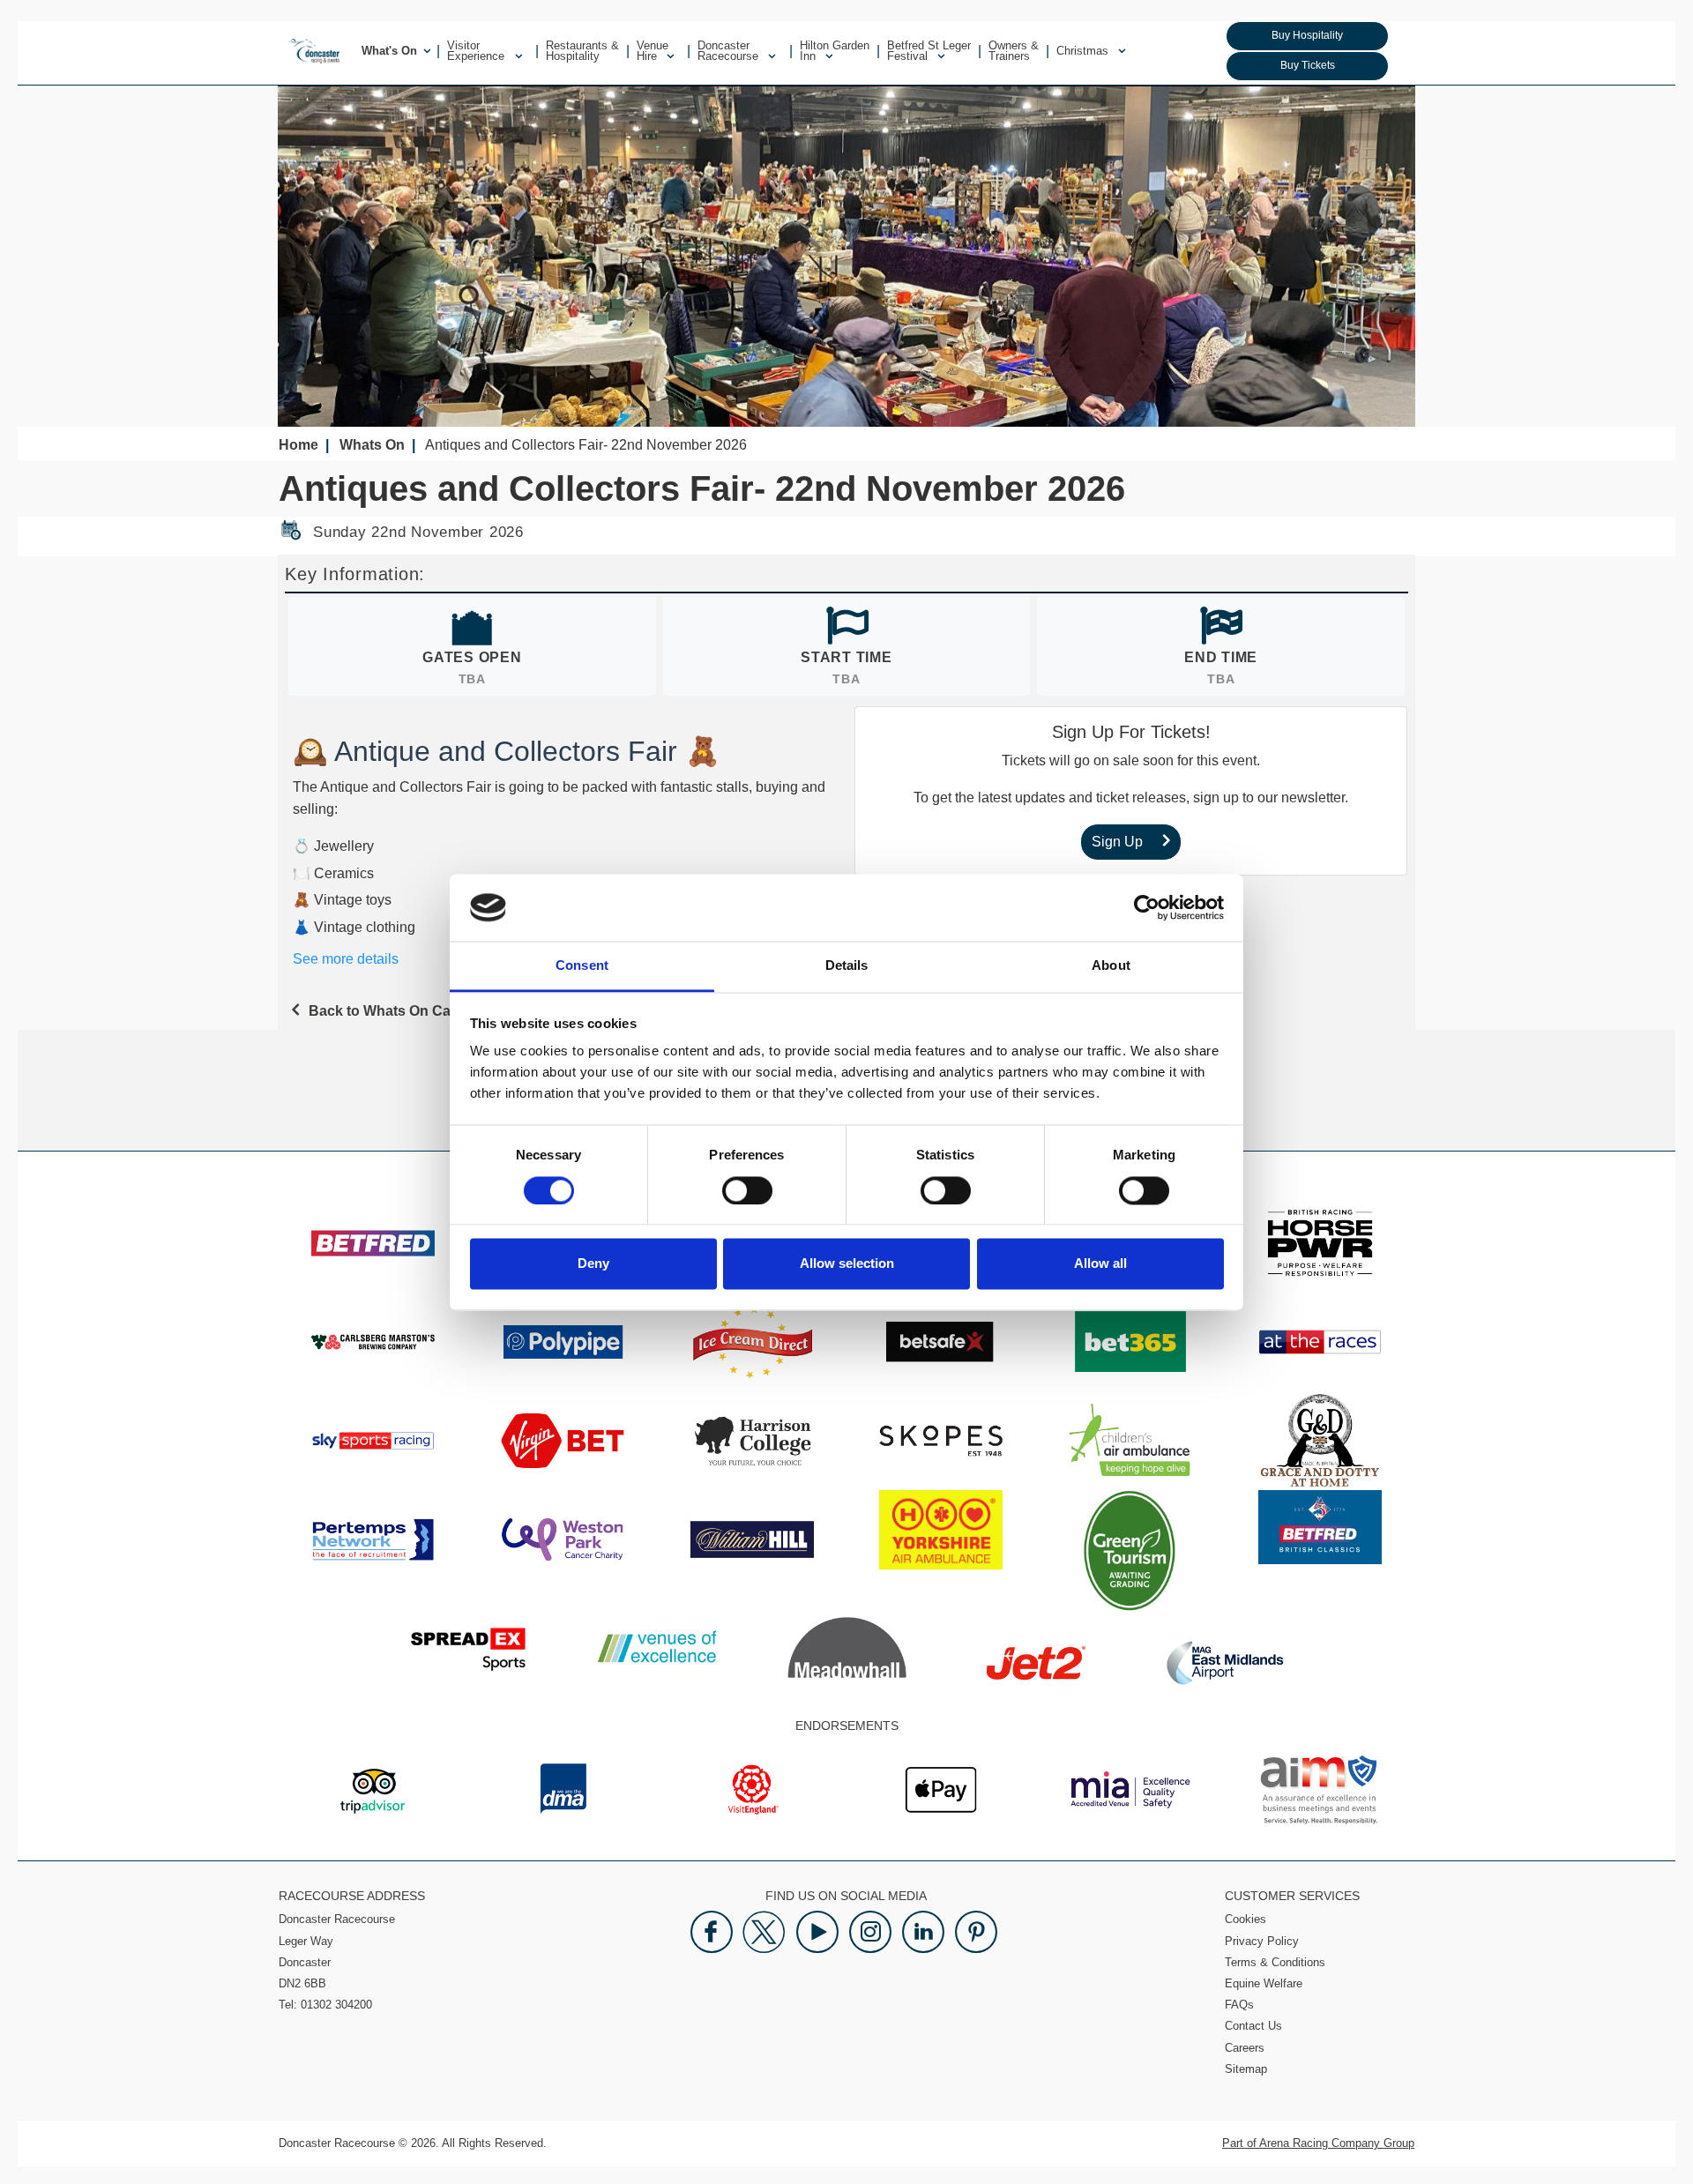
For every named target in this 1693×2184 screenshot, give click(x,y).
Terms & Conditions (1275, 1962)
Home (298, 445)
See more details (346, 959)
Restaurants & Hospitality (582, 51)
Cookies (1246, 1919)
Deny (593, 1264)
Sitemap (1246, 2069)
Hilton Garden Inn (835, 51)
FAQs (1239, 2005)
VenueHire (653, 51)
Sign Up (1117, 842)
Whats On (372, 445)
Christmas (1084, 51)
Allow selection (847, 1264)
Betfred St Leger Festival (929, 51)
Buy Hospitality (1307, 35)
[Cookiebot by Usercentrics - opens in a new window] (1147, 907)
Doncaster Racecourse (730, 51)
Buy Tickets (1308, 65)
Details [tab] (847, 966)
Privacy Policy (1262, 1941)
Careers (1245, 2048)
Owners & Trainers (1014, 51)
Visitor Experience (477, 51)
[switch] (747, 1190)
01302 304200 (336, 2005)
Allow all (1100, 1264)
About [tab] (1111, 966)
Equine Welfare (1264, 1983)
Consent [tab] (582, 966)
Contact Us (1253, 2026)
